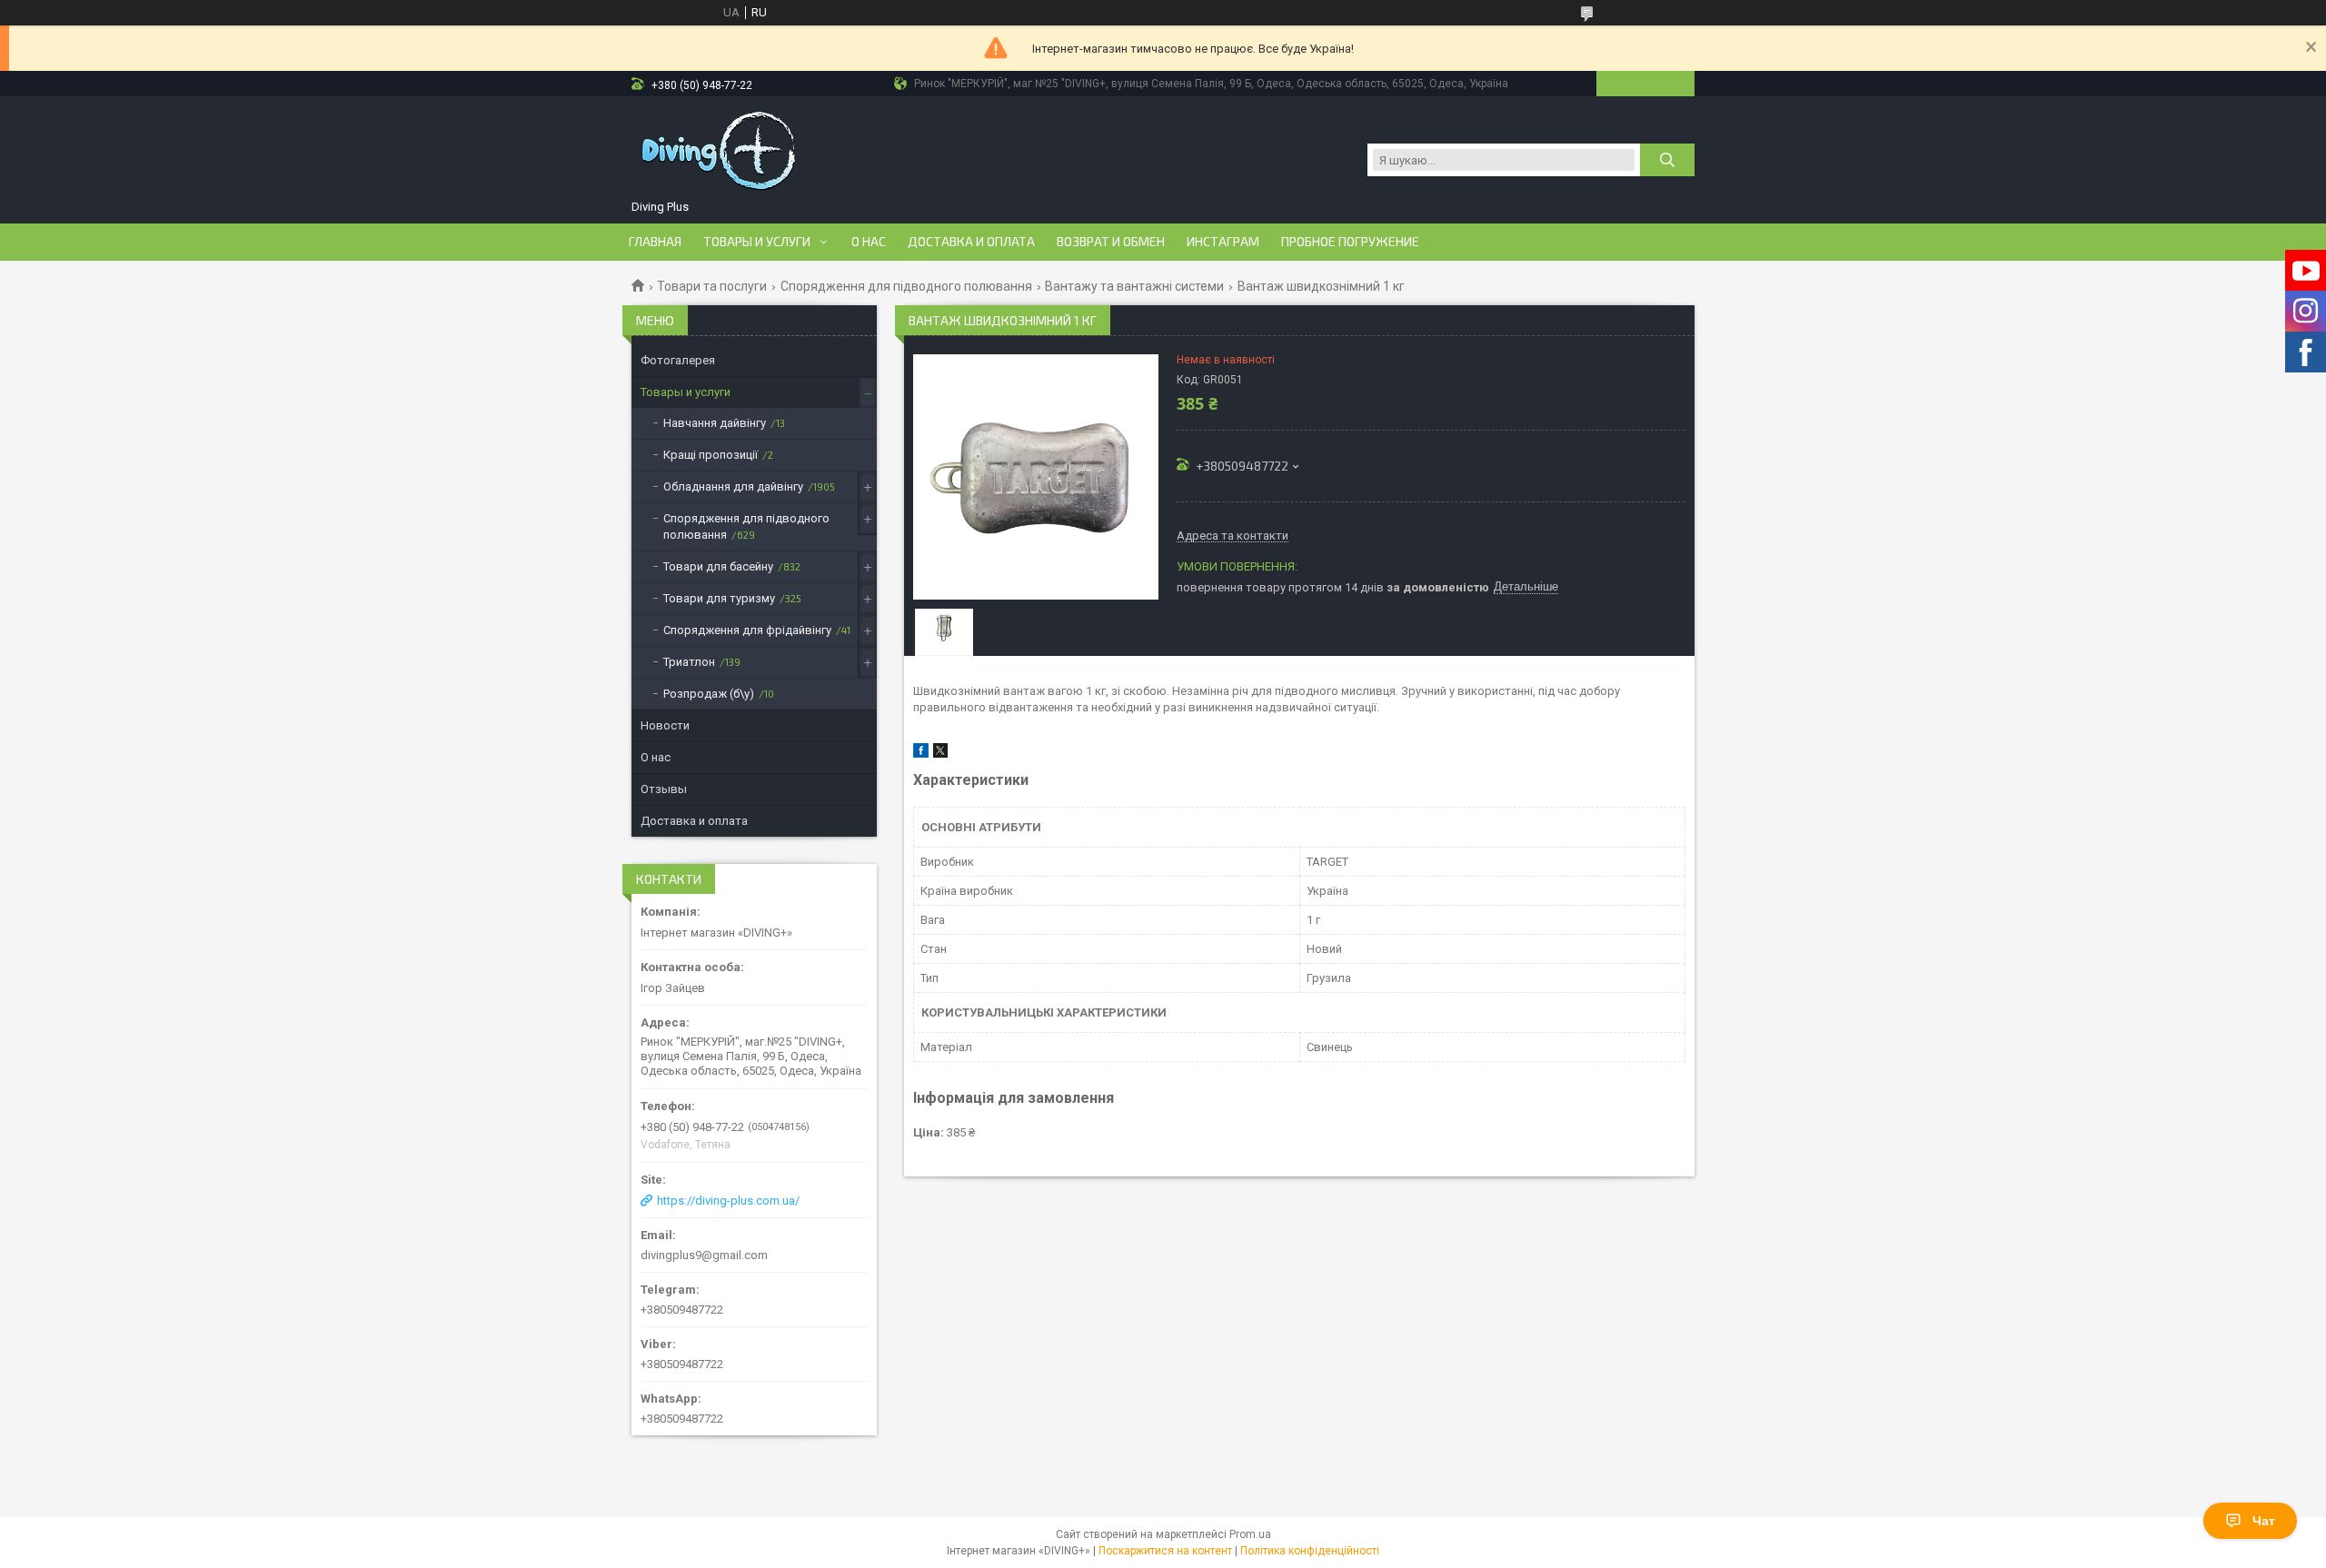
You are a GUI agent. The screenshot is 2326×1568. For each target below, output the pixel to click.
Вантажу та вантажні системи (1134, 286)
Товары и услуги (757, 242)
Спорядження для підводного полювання (906, 286)
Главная (655, 242)
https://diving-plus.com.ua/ (728, 1201)
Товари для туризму (719, 598)
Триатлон (689, 662)
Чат (2264, 1521)
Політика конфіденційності (1310, 1551)
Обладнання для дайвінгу (733, 486)
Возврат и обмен (1111, 242)
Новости (665, 725)
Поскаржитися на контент (1165, 1551)
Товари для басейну (718, 566)
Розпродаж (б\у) (709, 694)
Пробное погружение (1350, 242)
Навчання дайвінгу (715, 423)
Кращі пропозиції (711, 455)
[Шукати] (1667, 160)
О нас (869, 242)
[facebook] (921, 754)
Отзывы (664, 789)
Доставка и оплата (971, 242)
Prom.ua (1250, 1534)
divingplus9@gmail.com (704, 1255)
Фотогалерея (678, 360)
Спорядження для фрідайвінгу (747, 630)
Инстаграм (1223, 242)
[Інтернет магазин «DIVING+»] (721, 151)
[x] (940, 754)
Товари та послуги (712, 286)
